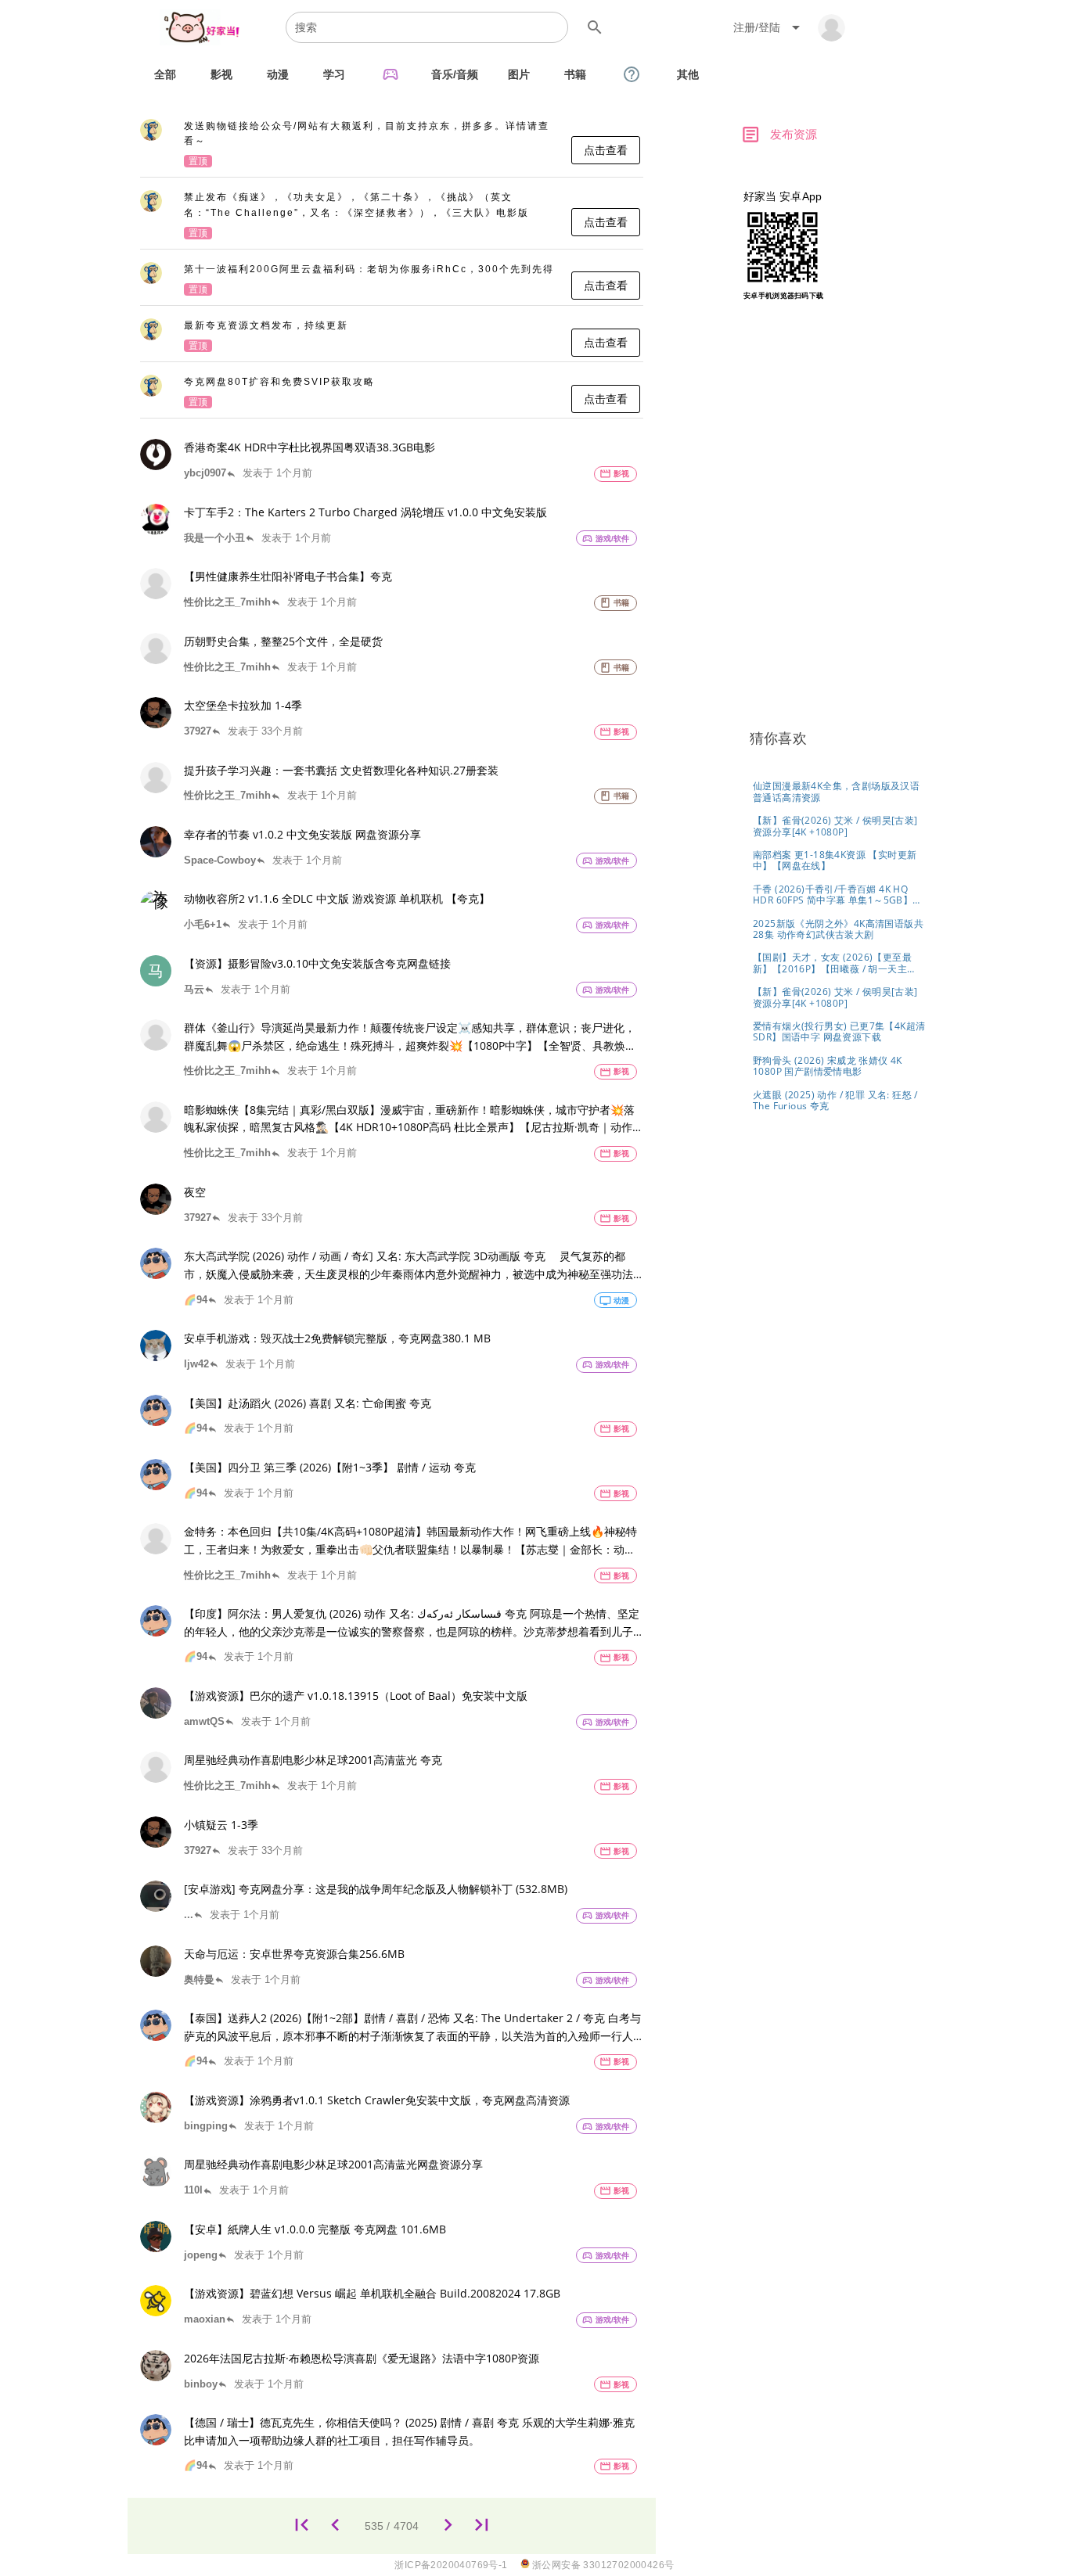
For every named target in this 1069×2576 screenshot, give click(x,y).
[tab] (165, 74)
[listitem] (392, 145)
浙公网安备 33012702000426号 (602, 2565)
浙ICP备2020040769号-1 (451, 2565)
